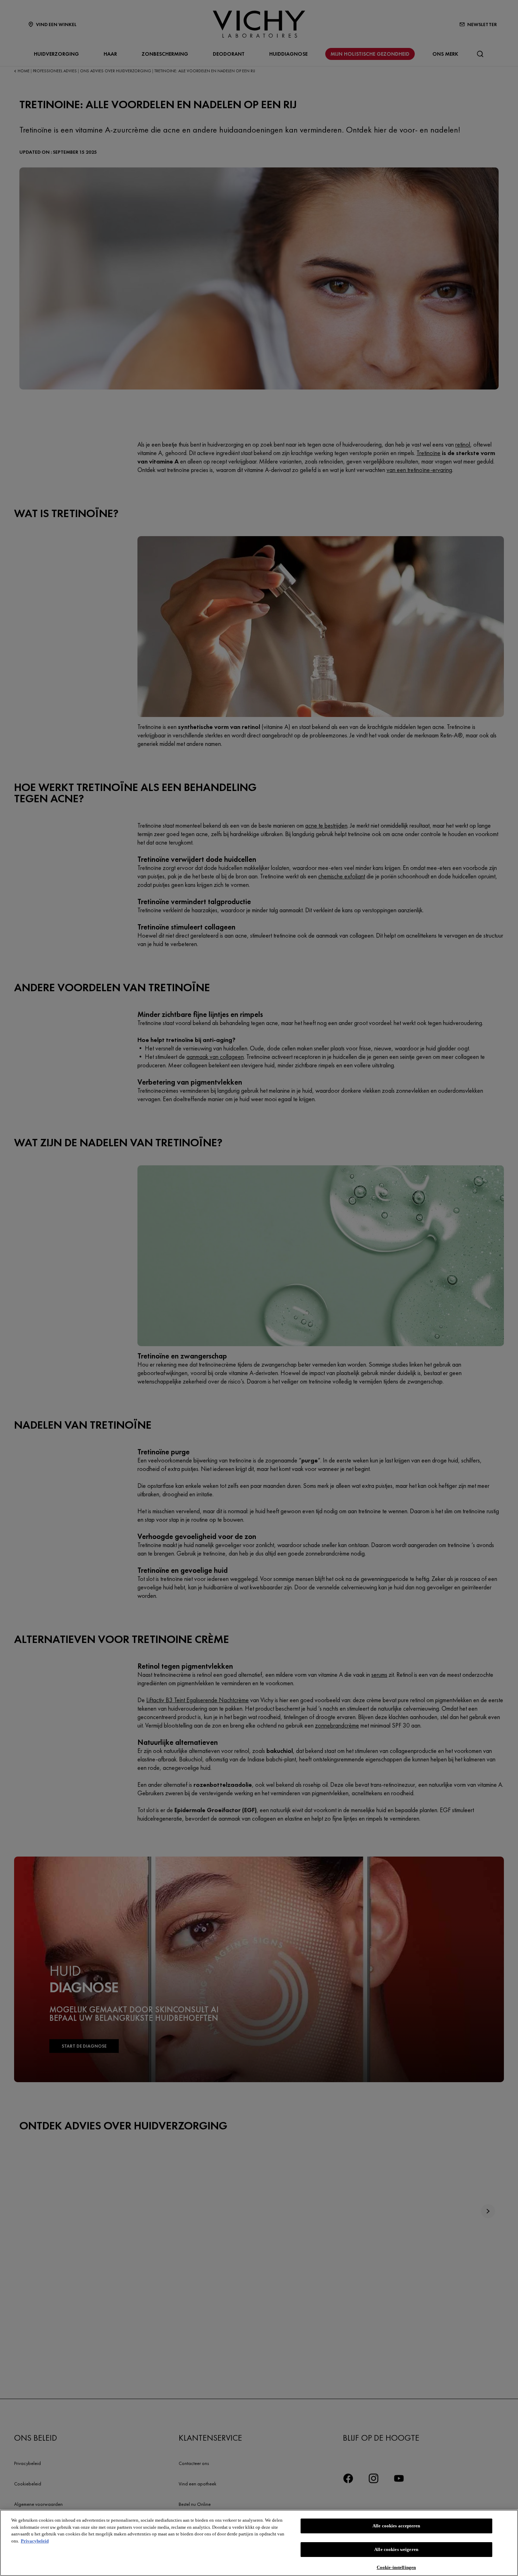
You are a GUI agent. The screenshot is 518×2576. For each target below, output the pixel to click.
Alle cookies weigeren (396, 2549)
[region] (259, 2543)
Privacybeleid (35, 2541)
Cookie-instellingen (396, 2567)
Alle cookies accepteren (396, 2526)
